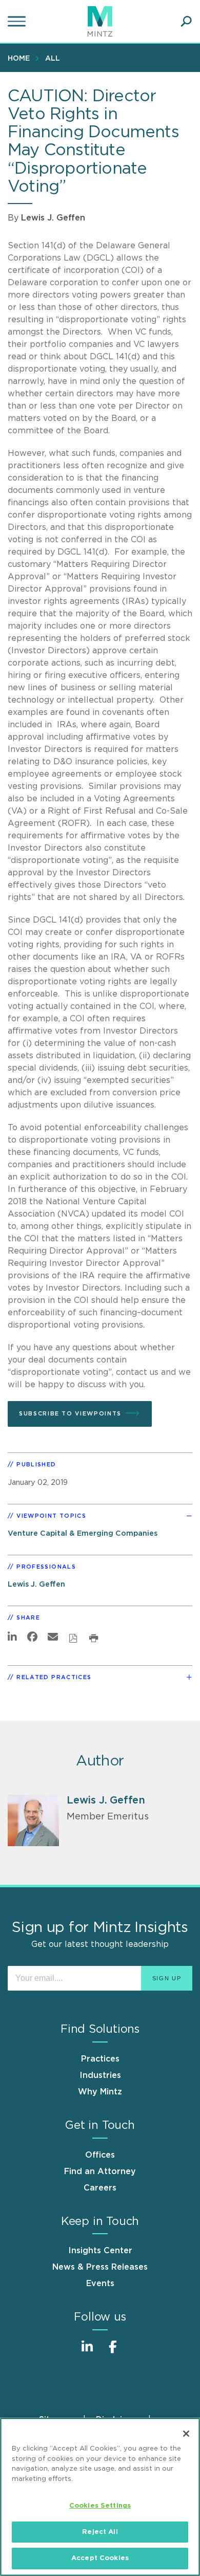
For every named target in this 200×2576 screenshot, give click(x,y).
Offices (100, 2155)
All (53, 59)
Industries (100, 2075)
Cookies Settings (100, 2506)
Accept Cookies (100, 2558)
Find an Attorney (100, 2172)
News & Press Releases (100, 2267)
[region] (100, 2497)
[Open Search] (186, 22)
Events (100, 2284)
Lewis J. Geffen (53, 218)
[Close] (186, 2434)
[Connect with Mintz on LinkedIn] (87, 2352)
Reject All (100, 2532)
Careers (100, 2188)
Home (19, 59)
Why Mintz (100, 2092)
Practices (100, 2059)
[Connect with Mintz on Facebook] (113, 2352)
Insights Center (100, 2251)
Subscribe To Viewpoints (70, 1414)
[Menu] (18, 22)
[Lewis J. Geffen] (33, 1820)
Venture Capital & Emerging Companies (83, 1533)
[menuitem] (21, 58)
